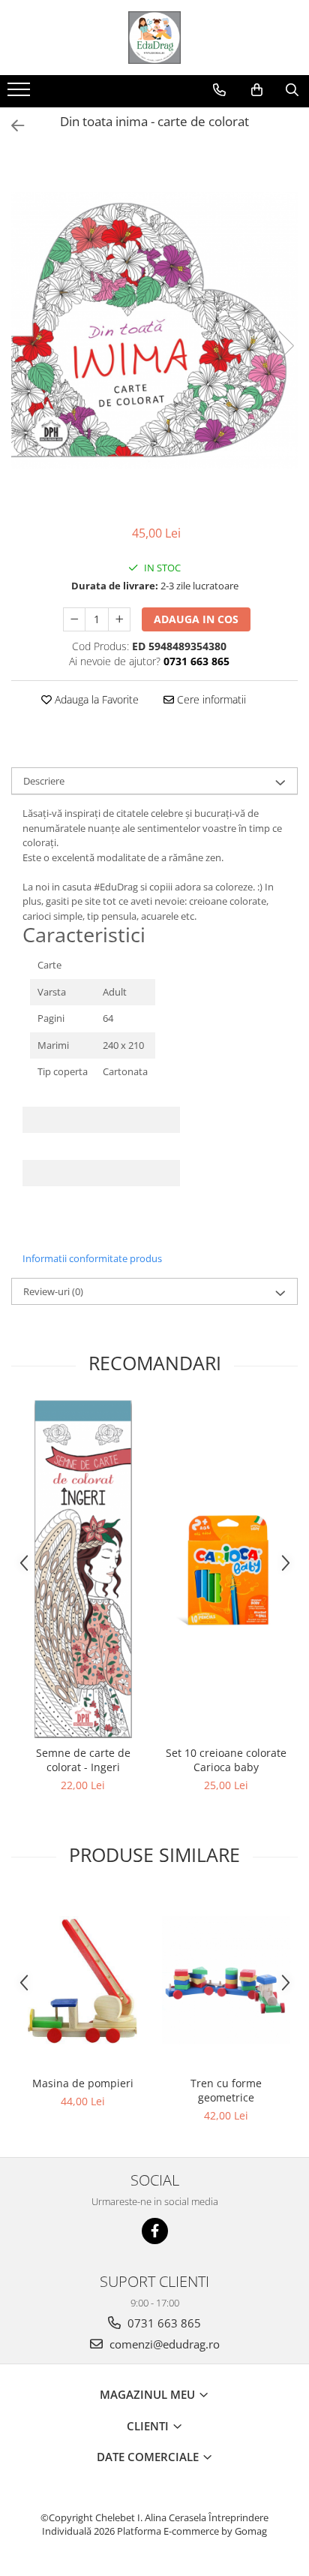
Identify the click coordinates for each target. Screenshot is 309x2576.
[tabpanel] (154, 331)
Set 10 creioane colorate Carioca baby (226, 1760)
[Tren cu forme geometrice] (226, 1980)
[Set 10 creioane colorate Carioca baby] (226, 1569)
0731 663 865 (163, 2323)
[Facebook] (155, 2231)
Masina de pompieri (83, 2083)
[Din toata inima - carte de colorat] (154, 331)
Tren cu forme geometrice (226, 2090)
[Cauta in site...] (292, 90)
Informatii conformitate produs (92, 1258)
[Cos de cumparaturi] (257, 90)
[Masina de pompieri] (83, 1980)
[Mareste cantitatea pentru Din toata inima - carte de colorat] (119, 619)
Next (286, 346)
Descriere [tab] (44, 781)
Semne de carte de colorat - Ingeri (83, 1760)
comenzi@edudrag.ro (163, 2344)
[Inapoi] (11, 126)
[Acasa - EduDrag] (154, 38)
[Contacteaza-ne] (219, 90)
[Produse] (21, 94)
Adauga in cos (196, 619)
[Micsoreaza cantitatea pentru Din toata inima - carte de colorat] (74, 619)
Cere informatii (210, 699)
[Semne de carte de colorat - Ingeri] (83, 1569)
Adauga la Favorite (95, 699)
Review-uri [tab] (53, 1291)
